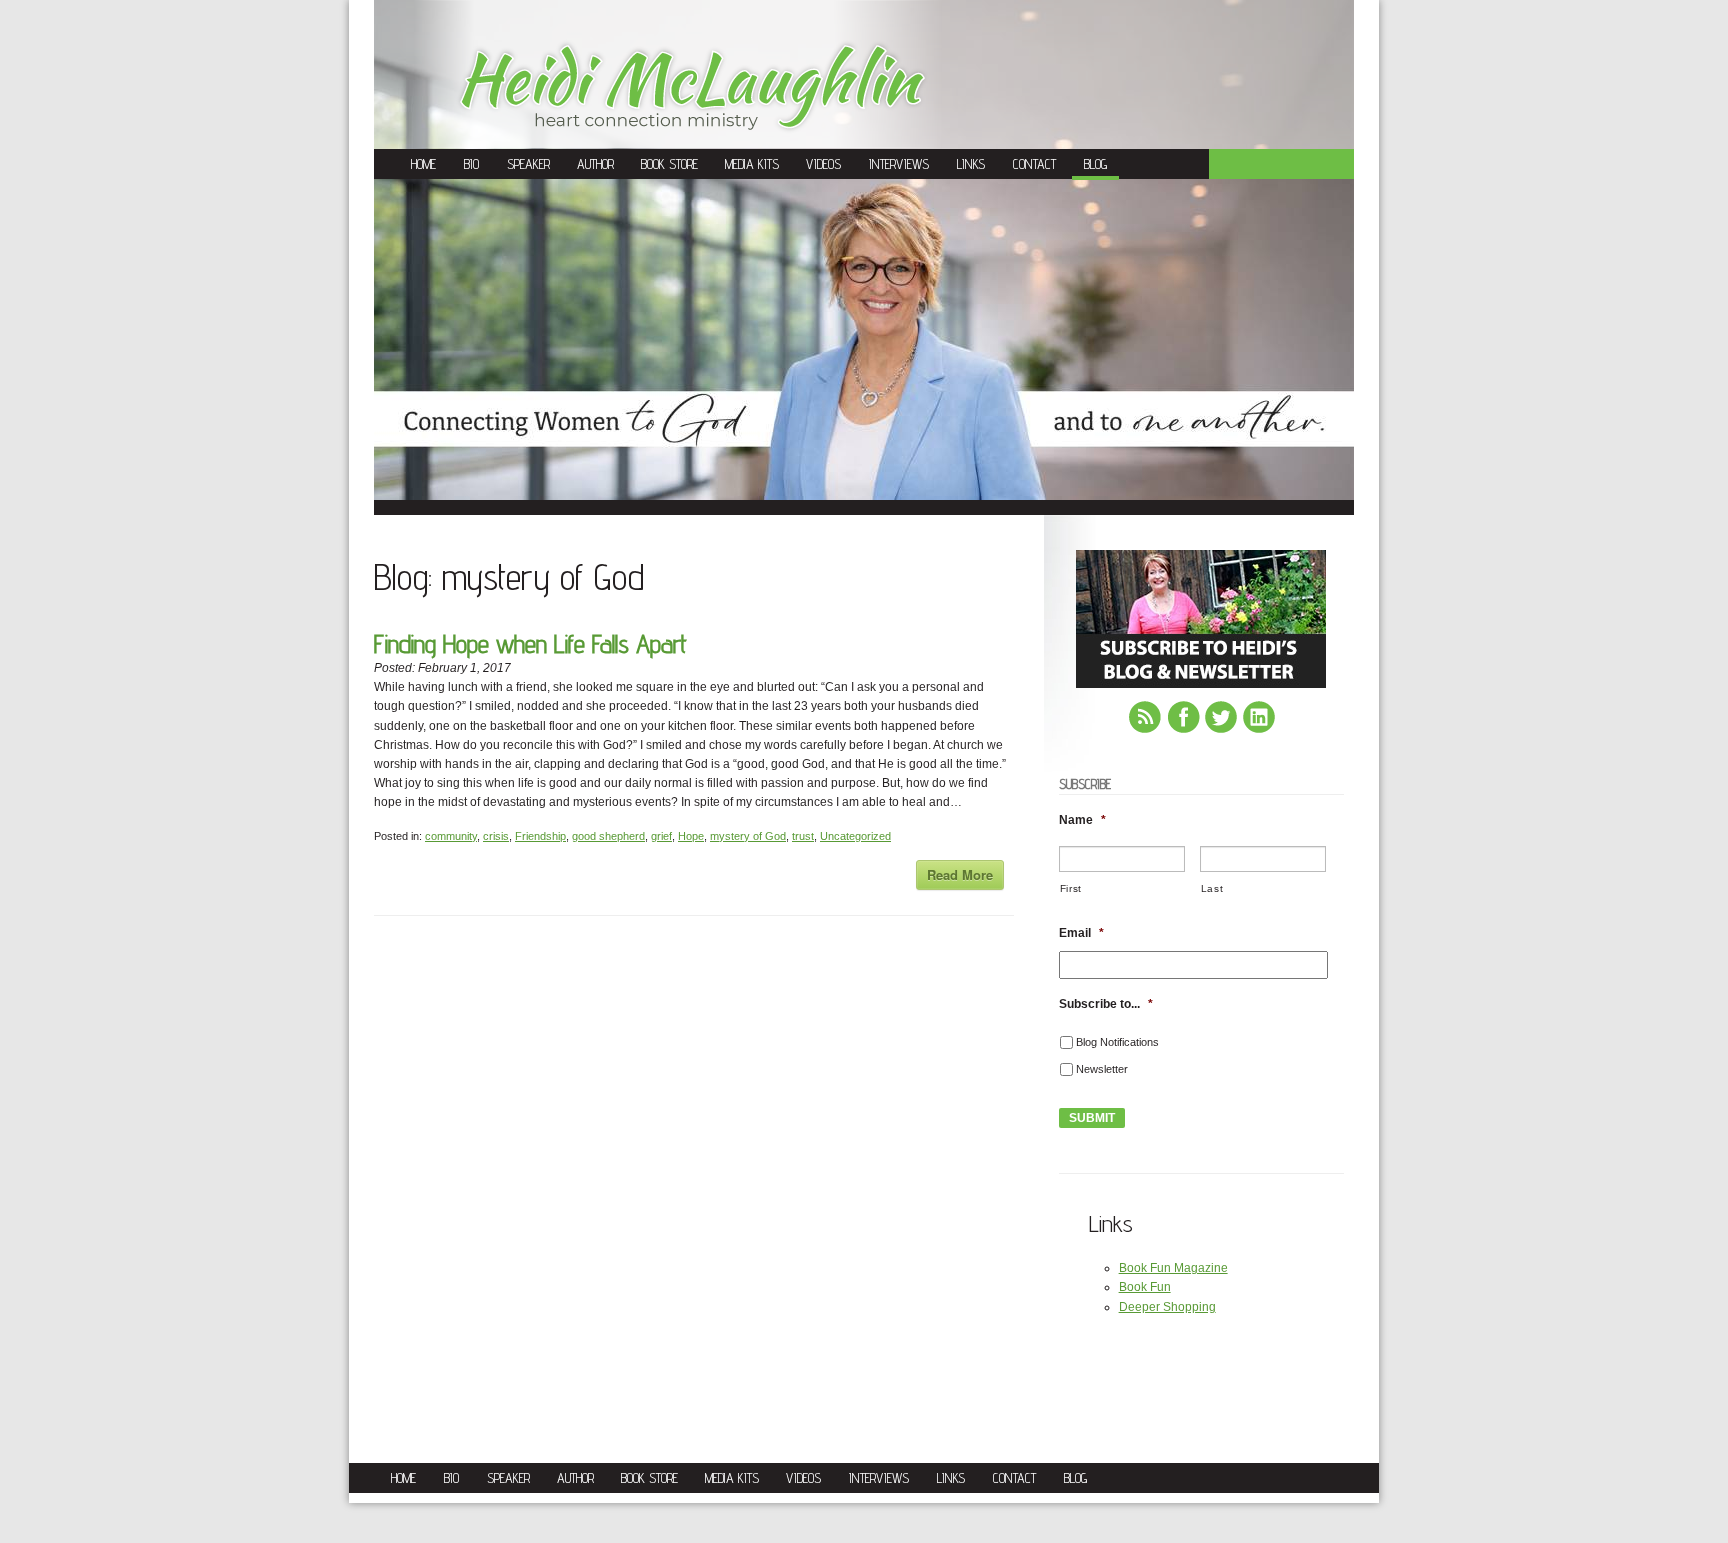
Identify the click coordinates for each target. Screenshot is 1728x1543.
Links (971, 164)
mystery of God (748, 836)
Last (1212, 888)
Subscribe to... (1106, 1004)
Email (1081, 933)
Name (1082, 820)
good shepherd (608, 836)
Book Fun (1145, 1287)
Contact (1034, 164)
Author (595, 164)
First (1071, 888)
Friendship (540, 836)
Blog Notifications (1117, 1042)
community (451, 836)
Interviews (899, 164)
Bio (471, 164)
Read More (960, 874)
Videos (823, 164)
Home (423, 164)
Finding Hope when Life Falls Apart (530, 643)
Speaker (528, 164)
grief (661, 836)
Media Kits (752, 164)
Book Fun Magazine (1173, 1268)
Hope (691, 836)
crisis (496, 836)
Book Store (669, 164)
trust (803, 836)
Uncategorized (855, 836)
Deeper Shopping (1167, 1307)
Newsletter (1102, 1069)
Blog (1095, 164)
